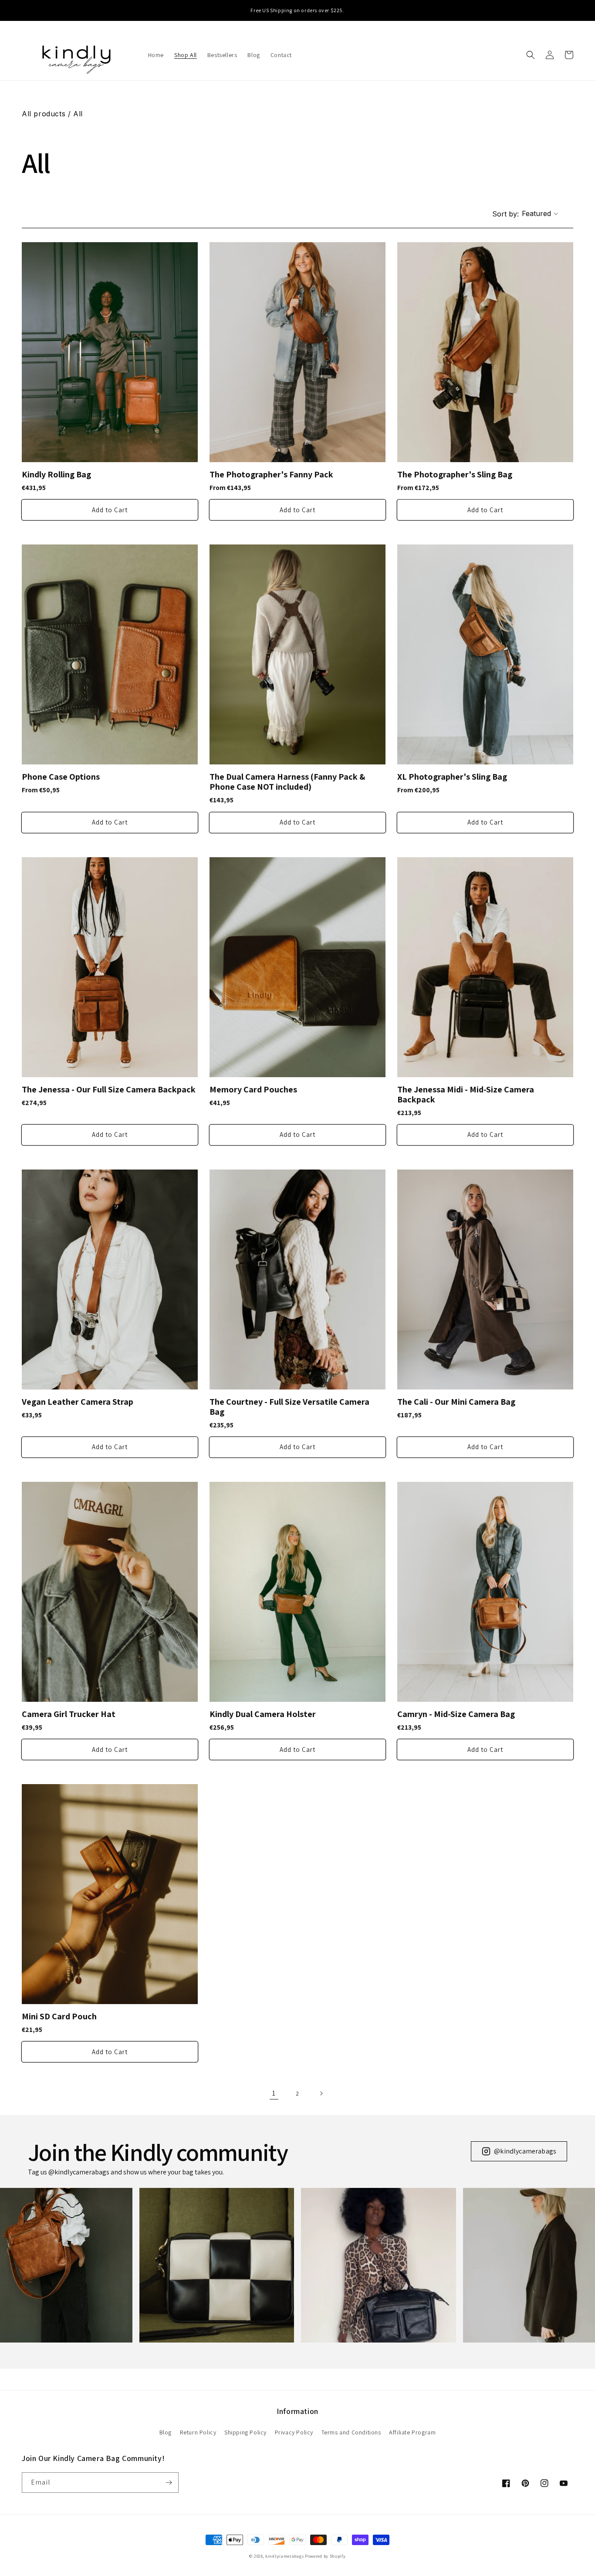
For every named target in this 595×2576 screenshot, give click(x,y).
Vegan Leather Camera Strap (78, 1402)
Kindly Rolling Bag (56, 475)
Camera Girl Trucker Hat (69, 1714)
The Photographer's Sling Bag (455, 475)
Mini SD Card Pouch (59, 2017)
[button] (531, 55)
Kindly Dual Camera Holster (263, 1714)
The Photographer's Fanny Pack (271, 475)
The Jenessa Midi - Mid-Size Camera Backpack (466, 1095)
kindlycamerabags (284, 2556)
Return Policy (198, 2432)
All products (44, 114)
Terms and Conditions (351, 2432)
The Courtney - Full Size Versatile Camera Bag (289, 1407)
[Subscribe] (169, 2483)
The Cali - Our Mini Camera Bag (456, 1402)
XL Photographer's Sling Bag (452, 777)
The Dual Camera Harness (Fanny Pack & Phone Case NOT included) (287, 782)
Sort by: (505, 214)
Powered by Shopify (325, 2556)
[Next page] (321, 2093)
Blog (166, 2432)
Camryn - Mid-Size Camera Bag (456, 1714)
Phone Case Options (61, 777)
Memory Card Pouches (253, 1090)
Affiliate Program (412, 2432)
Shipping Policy (245, 2432)
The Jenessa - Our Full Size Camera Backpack (109, 1090)
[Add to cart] (485, 1447)
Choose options (110, 510)
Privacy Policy (294, 2432)
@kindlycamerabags (525, 2151)
